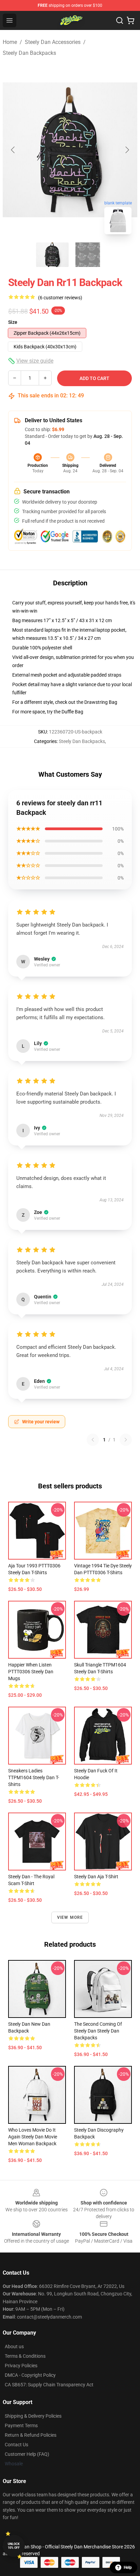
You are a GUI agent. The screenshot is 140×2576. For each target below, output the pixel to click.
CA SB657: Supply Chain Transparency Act (49, 2385)
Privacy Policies (21, 2366)
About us (14, 2346)
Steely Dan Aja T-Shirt (96, 1877)
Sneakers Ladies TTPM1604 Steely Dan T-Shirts (34, 1777)
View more (70, 1917)
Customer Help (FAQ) (27, 2454)
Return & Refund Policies (31, 2435)
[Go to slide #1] (52, 255)
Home (10, 42)
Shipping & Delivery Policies (33, 2416)
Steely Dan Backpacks (29, 53)
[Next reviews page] (126, 1440)
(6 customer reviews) (60, 298)
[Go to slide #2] (88, 255)
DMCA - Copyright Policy (30, 2375)
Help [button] (128, 2567)
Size (13, 322)
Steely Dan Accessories (53, 42)
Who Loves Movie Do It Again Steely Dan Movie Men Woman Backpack (33, 2137)
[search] (120, 20)
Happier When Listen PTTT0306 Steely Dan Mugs (31, 1672)
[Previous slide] (13, 150)
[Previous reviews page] (93, 1440)
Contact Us (16, 2445)
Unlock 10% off (14, 2546)
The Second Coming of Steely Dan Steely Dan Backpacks (98, 2031)
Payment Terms (21, 2425)
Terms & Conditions (25, 2356)
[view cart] (130, 20)
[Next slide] (127, 150)
